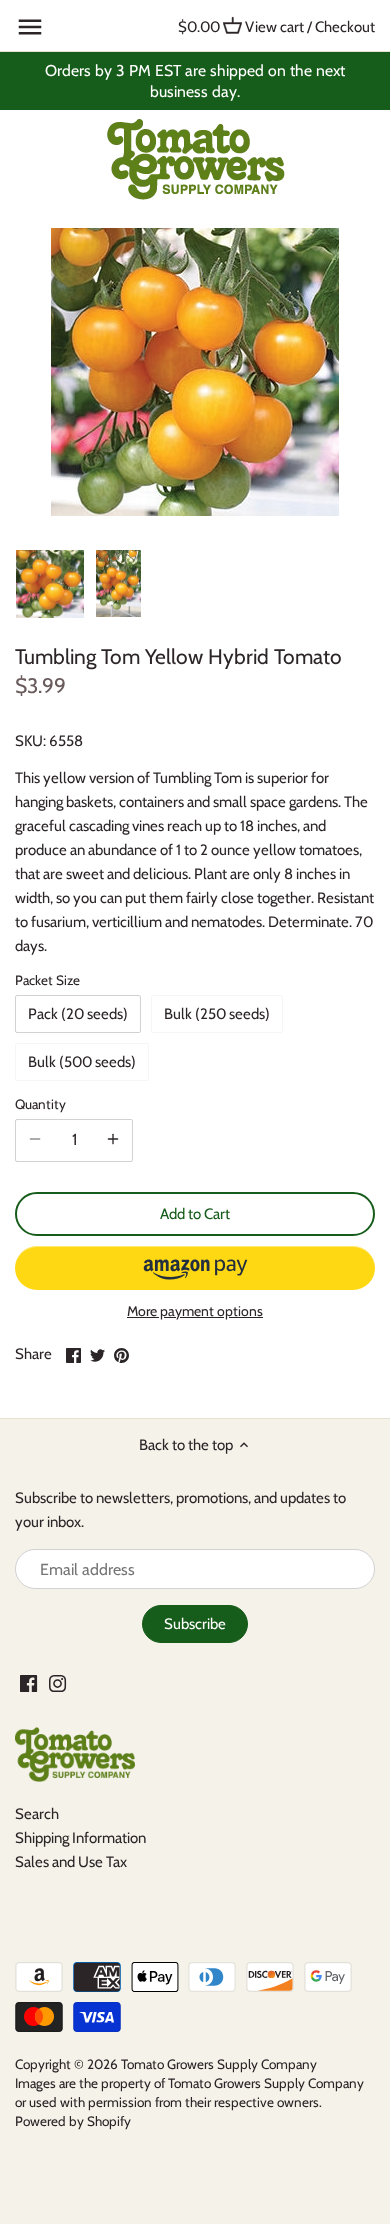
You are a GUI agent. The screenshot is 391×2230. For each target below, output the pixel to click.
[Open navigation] (30, 27)
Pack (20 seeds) (78, 1014)
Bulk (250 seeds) (217, 1014)
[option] (50, 584)
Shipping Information (80, 1838)
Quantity (40, 1104)
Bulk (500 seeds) (82, 1062)
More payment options (195, 1311)
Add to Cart (195, 1214)
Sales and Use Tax (71, 1862)
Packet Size (47, 980)
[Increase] (113, 1140)
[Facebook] (28, 1682)
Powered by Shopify (73, 2121)
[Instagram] (57, 1682)
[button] (195, 1268)
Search (37, 1814)
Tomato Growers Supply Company (219, 2064)
